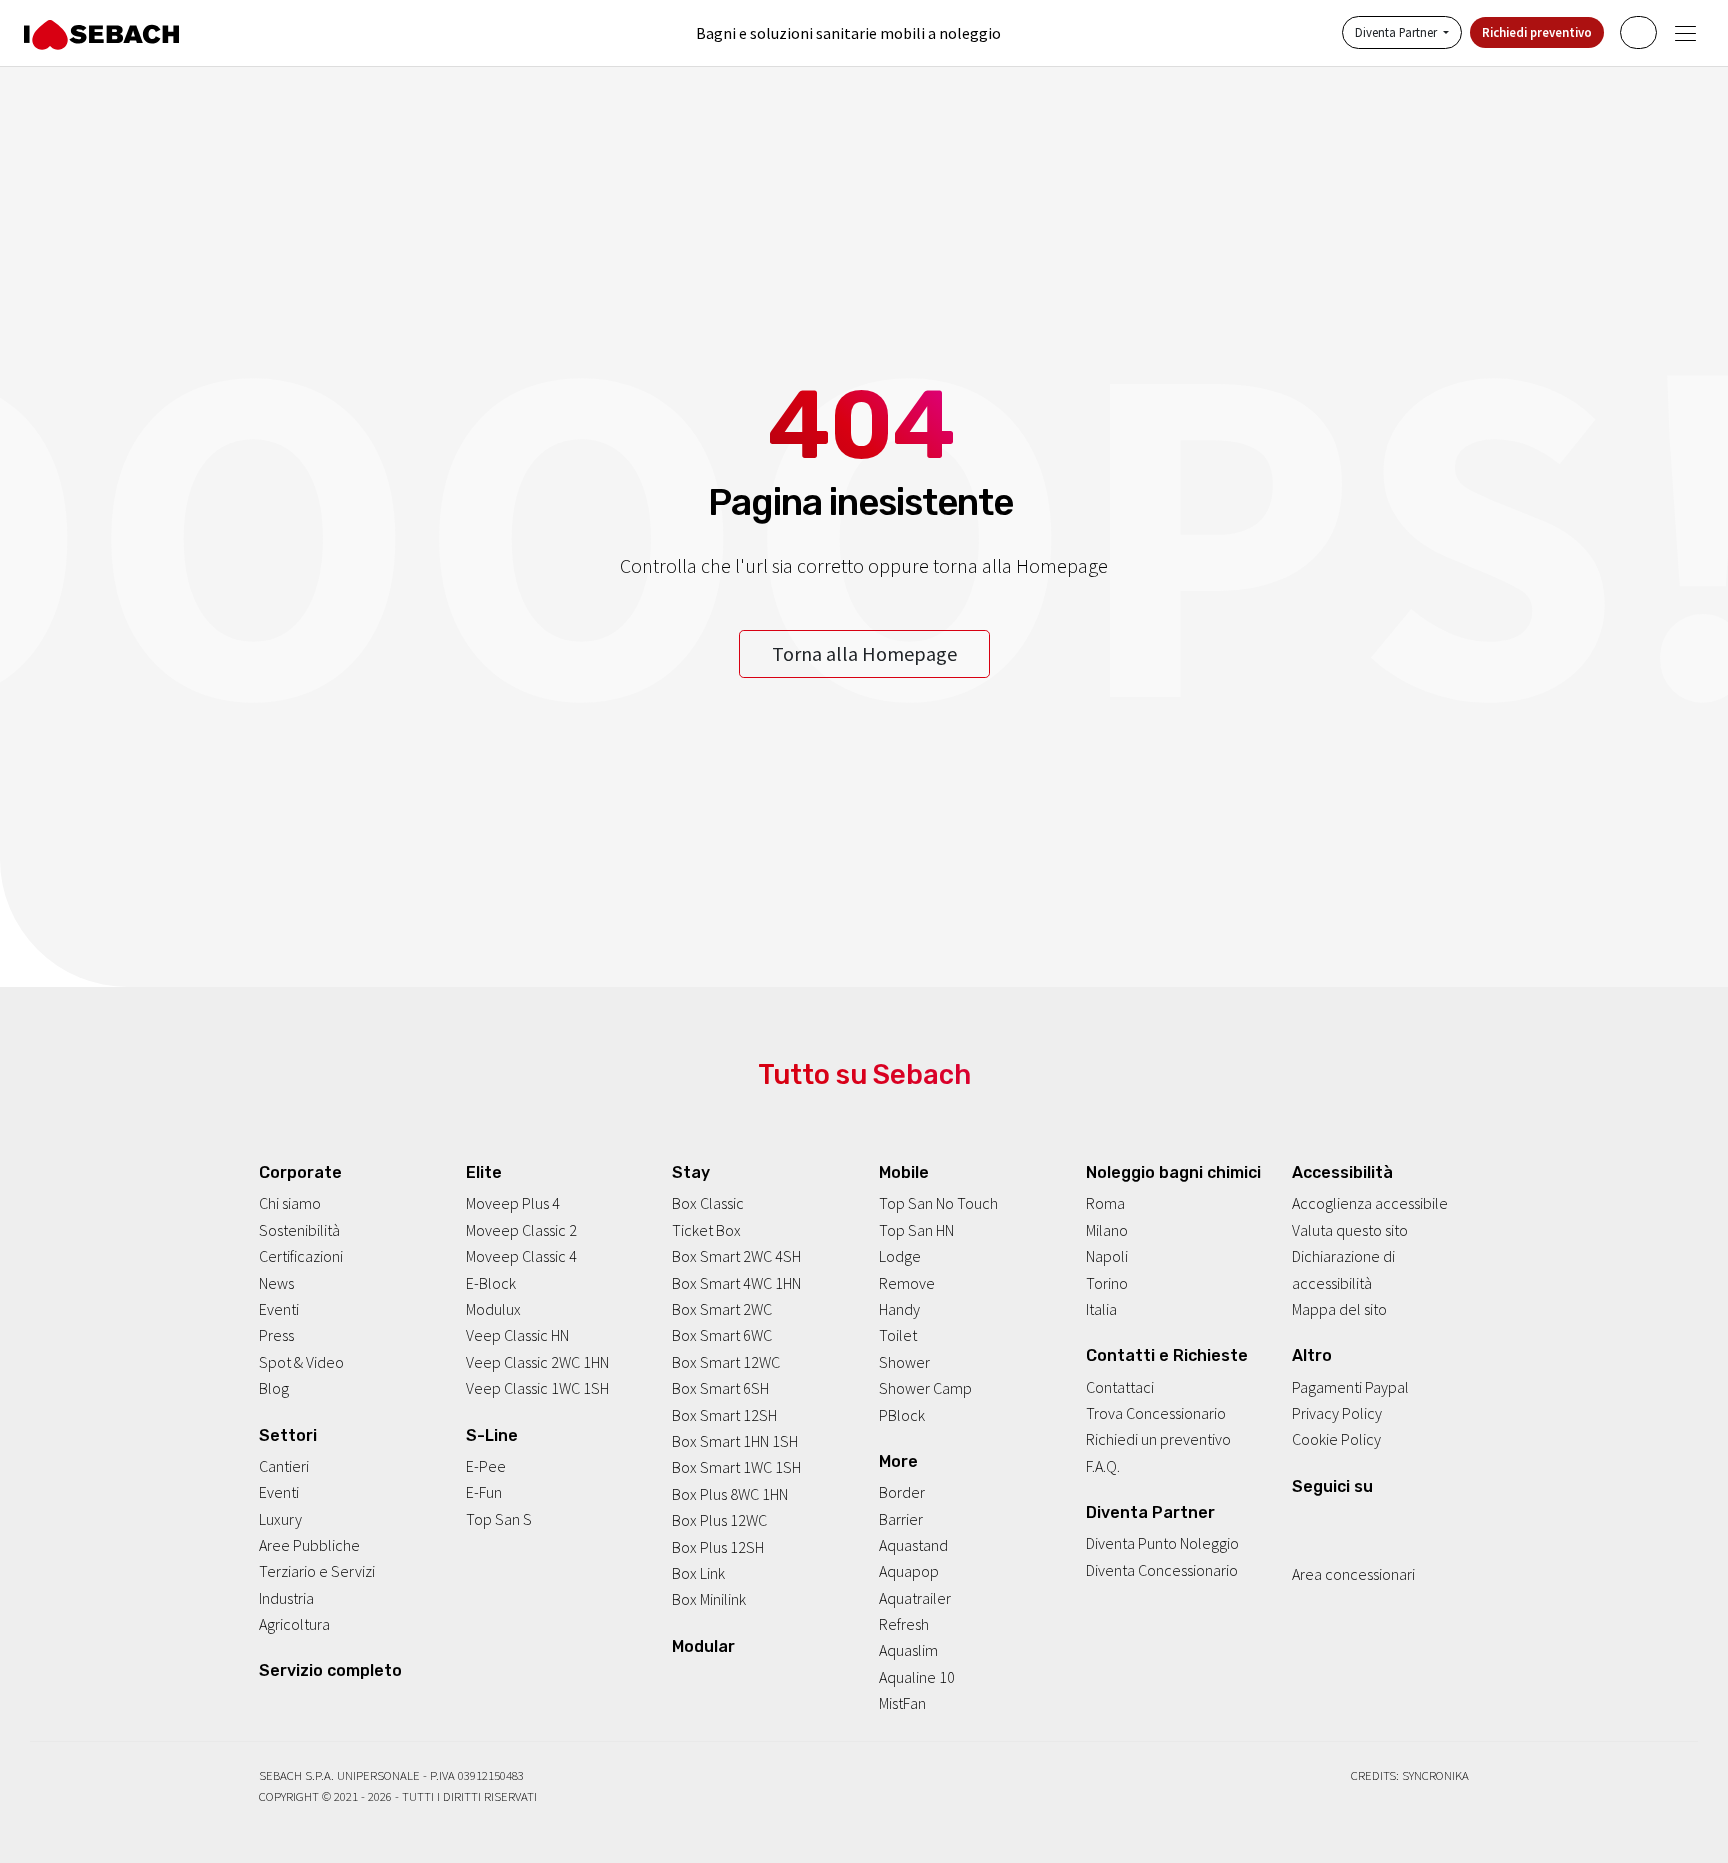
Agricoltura (294, 1625)
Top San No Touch (938, 1204)
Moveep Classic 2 (521, 1230)
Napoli (1107, 1257)
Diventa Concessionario (1162, 1570)
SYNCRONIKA (1435, 1775)
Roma (1105, 1204)
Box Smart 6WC (722, 1336)
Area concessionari (1353, 1575)
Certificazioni (301, 1257)
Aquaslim (908, 1651)
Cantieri (284, 1466)
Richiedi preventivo (1537, 33)
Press (276, 1336)
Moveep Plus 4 (513, 1204)
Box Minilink (709, 1600)
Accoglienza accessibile (1370, 1204)
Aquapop (909, 1572)
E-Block (491, 1283)
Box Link (698, 1573)
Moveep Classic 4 (521, 1257)
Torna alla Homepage (864, 653)
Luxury (280, 1519)
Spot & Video (301, 1362)
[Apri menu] (1685, 33)
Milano (1107, 1230)
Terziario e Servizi (317, 1572)
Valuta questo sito (1350, 1230)
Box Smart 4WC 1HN (736, 1283)
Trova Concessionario (1156, 1414)
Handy (899, 1310)
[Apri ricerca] (1638, 32)
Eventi (279, 1310)
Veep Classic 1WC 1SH (537, 1389)
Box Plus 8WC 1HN (730, 1494)
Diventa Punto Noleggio (1162, 1544)
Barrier (901, 1519)
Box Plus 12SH (718, 1547)
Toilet (898, 1336)
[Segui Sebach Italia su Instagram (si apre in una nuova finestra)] (1327, 1521)
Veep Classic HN (517, 1336)
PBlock (902, 1415)
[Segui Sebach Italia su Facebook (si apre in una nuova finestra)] (1300, 1521)
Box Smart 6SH (720, 1389)
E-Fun (484, 1493)
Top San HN (916, 1230)
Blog (274, 1389)
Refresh (904, 1625)
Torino (1107, 1283)
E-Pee (486, 1466)
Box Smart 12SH (724, 1415)
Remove (907, 1283)
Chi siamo (290, 1204)
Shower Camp (925, 1389)
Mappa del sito (1339, 1310)
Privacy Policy (1337, 1414)
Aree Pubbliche (309, 1546)
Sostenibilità (299, 1230)
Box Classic (708, 1204)
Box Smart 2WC (722, 1310)
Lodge (900, 1257)
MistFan (902, 1704)
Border (902, 1493)
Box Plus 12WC (719, 1521)
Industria (286, 1598)
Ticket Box (706, 1230)
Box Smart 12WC (726, 1362)
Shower (904, 1362)
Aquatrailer (915, 1598)
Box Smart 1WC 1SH (736, 1468)
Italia (1101, 1310)
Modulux (493, 1310)
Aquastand (913, 1546)
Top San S (499, 1519)
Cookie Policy (1336, 1440)
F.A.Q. (1103, 1466)
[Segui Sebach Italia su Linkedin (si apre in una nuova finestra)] (1381, 1521)
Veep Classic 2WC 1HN (537, 1362)
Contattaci (1120, 1387)
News (276, 1283)
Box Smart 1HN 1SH (735, 1442)
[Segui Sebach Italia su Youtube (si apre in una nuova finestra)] (1354, 1521)
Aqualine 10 (917, 1677)
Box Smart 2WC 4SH (736, 1257)
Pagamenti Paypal (1350, 1387)
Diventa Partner (1397, 33)
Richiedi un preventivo (1158, 1440)
